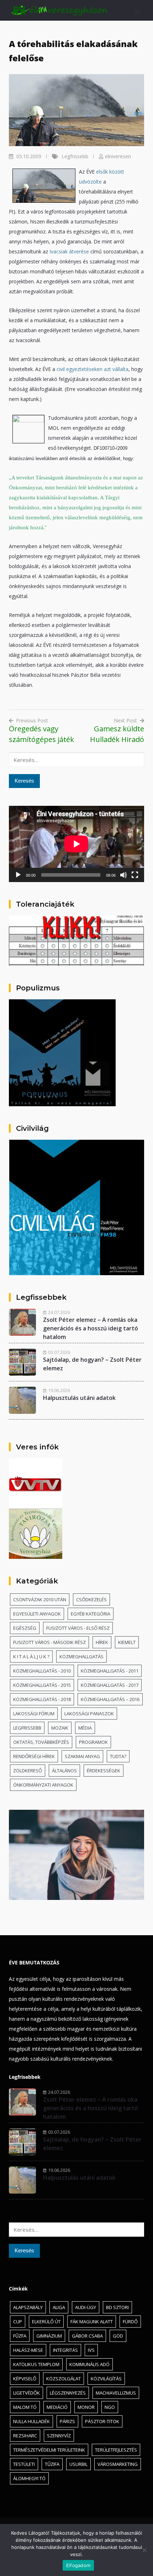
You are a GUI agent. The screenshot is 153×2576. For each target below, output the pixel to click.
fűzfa (20, 2336)
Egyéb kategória (91, 1614)
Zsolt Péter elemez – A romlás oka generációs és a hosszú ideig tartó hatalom (91, 1328)
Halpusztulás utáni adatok (79, 1398)
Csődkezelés (91, 1599)
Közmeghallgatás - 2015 (42, 1685)
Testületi (24, 2464)
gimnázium (49, 2336)
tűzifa (52, 2464)
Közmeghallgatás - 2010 (42, 1671)
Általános (64, 1771)
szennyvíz (59, 2436)
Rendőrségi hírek (34, 1756)
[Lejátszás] (18, 875)
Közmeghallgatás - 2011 (110, 1671)
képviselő (25, 2379)
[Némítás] (123, 875)
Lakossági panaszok (89, 1714)
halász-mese (28, 2350)
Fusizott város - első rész (78, 1628)
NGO (110, 2407)
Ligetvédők (27, 2393)
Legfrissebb (75, 156)
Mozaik (60, 1728)
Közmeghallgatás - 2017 (110, 1685)
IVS (91, 2350)
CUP (18, 2322)
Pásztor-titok (102, 2421)
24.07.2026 (59, 1312)
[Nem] (144, 2550)
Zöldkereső (28, 1771)
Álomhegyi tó (29, 2478)
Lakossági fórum (34, 1714)
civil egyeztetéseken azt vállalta (93, 369)
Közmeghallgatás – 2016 (110, 1699)
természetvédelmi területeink (49, 2450)
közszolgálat (64, 2379)
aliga (59, 2307)
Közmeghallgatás (81, 1657)
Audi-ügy (86, 2307)
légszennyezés (68, 2393)
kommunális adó (89, 2364)
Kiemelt (127, 1642)
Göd (118, 2336)
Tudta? (118, 1756)
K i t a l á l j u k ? (31, 1657)
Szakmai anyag (82, 1756)
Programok (93, 1742)
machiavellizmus (116, 2393)
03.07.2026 (59, 1352)
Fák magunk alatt (92, 2322)
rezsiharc (25, 2436)
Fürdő (130, 2322)
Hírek (102, 1642)
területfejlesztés (116, 2450)
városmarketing (118, 2464)
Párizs (67, 2421)
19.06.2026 (59, 1390)
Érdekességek (104, 1771)
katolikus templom (36, 2364)
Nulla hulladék (31, 2421)
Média (85, 1728)
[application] (76, 844)
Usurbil (78, 2464)
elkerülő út (46, 2322)
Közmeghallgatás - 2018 (42, 1699)
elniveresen (118, 156)
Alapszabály (28, 2307)
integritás (65, 2350)
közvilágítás (106, 2379)
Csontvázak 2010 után (40, 1599)
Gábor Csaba (87, 2336)
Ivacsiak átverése (69, 251)
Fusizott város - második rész (49, 1642)
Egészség (25, 1628)
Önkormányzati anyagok (43, 1785)
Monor (86, 2407)
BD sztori (117, 2307)
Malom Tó (25, 2407)
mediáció (57, 2407)
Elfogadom (78, 2565)
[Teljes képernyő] (135, 875)
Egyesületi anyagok (37, 1614)
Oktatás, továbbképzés (41, 1742)
